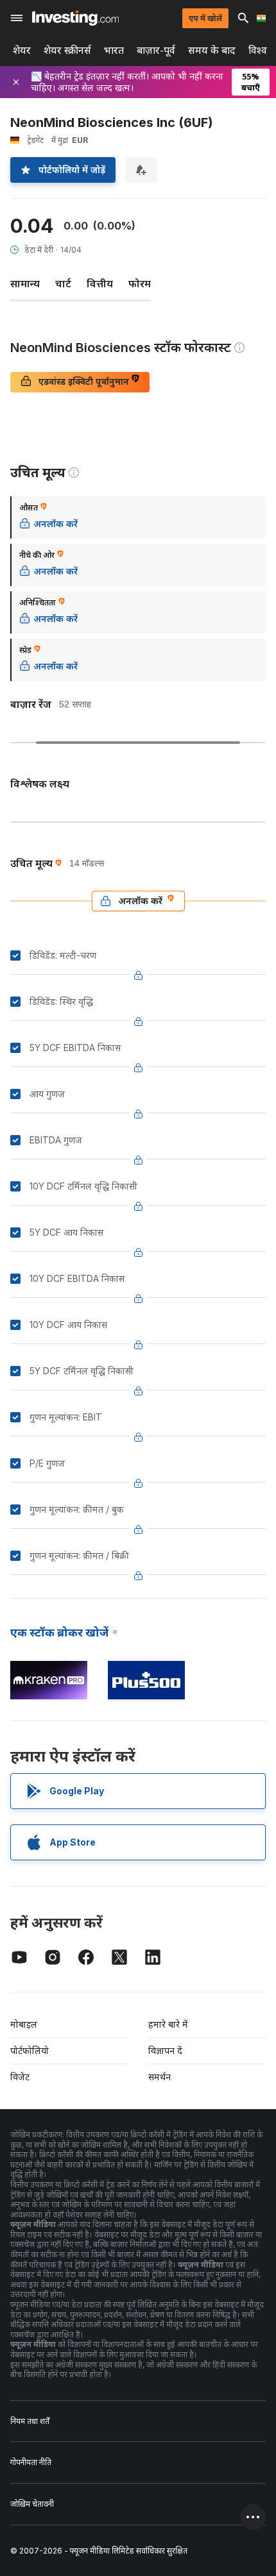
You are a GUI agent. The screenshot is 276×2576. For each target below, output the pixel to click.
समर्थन (160, 2077)
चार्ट (63, 283)
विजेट (20, 2077)
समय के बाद (212, 50)
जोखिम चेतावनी (32, 2504)
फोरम (140, 283)
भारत (114, 50)
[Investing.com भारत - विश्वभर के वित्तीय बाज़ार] (75, 18)
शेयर (22, 50)
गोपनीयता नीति (31, 2462)
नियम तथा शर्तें (30, 2421)
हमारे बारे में (168, 2024)
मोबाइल (24, 2024)
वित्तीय (100, 283)
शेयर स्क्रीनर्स (67, 50)
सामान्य (25, 283)
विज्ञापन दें (165, 2050)
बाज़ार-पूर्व (156, 50)
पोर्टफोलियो (30, 2050)
